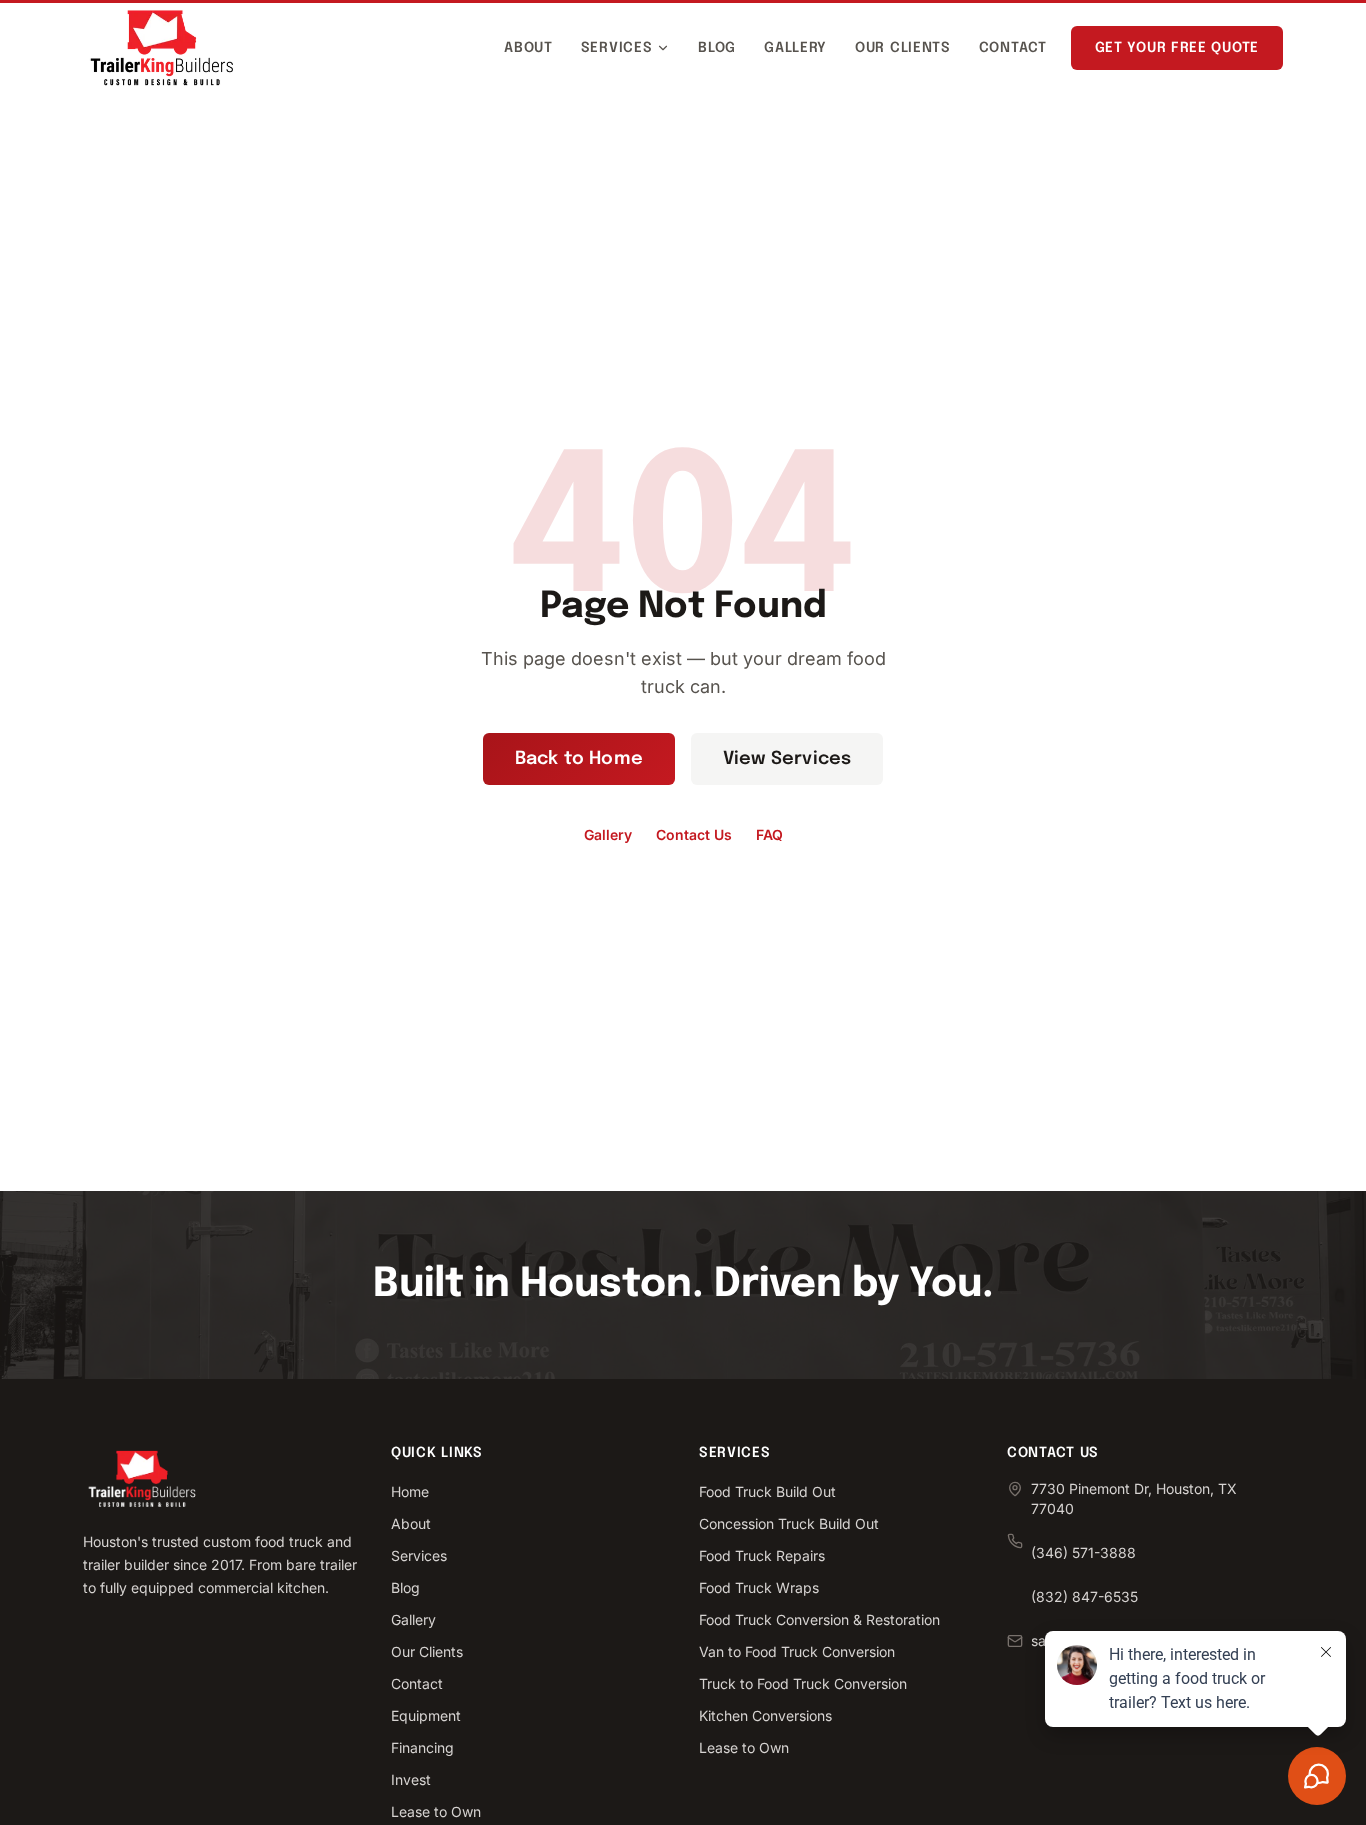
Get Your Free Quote (1177, 48)
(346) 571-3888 (1083, 1552)
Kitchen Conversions (765, 1715)
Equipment (426, 1715)
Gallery (795, 48)
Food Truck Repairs (762, 1555)
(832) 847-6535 (1084, 1596)
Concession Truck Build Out (789, 1523)
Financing (422, 1747)
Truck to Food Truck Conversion (803, 1683)
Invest (411, 1779)
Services (617, 48)
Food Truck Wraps (759, 1587)
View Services (787, 759)
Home (410, 1491)
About (528, 48)
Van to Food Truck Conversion (797, 1651)
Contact (1013, 48)
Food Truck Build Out (767, 1491)
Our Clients (903, 48)
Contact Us (694, 834)
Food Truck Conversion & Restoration (819, 1619)
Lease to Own (436, 1811)
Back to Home (579, 759)
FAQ (769, 834)
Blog (717, 48)
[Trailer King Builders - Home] (162, 48)
